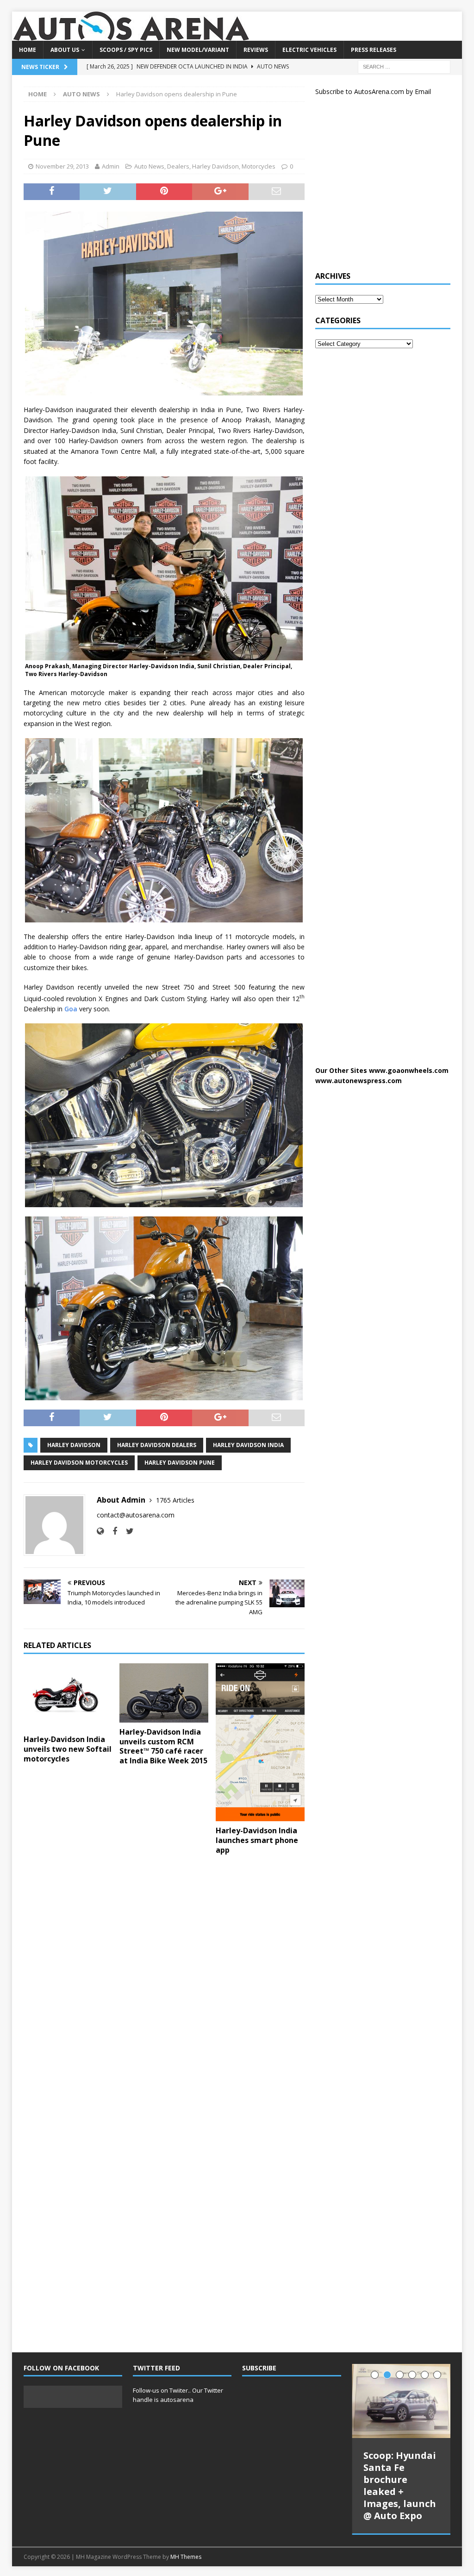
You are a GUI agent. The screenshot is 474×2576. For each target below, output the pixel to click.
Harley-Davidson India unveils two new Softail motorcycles (68, 1749)
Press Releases (374, 50)
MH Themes (186, 2557)
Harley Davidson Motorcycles (79, 1463)
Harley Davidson (215, 166)
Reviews (256, 50)
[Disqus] (164, 1982)
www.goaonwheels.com (409, 1070)
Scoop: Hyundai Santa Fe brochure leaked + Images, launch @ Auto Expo (400, 2485)
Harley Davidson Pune (180, 1463)
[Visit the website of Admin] (100, 1531)
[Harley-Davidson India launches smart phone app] (260, 1742)
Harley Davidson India (248, 1445)
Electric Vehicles (309, 50)
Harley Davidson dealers (157, 1445)
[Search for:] (404, 66)
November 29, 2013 (62, 166)
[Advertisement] (385, 187)
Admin (111, 166)
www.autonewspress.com (359, 1081)
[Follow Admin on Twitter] (126, 1531)
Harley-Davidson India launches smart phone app (257, 1840)
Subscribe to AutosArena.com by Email (373, 91)
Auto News (149, 166)
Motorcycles (259, 166)
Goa (71, 1009)
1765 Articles (175, 1500)
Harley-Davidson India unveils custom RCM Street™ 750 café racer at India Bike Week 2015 (163, 1746)
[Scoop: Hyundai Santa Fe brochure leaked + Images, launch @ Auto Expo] (401, 2401)
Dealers (178, 166)
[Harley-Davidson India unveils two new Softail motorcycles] (68, 1697)
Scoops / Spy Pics (126, 50)
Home (28, 50)
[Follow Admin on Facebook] (111, 1531)
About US (65, 50)
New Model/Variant (198, 50)
